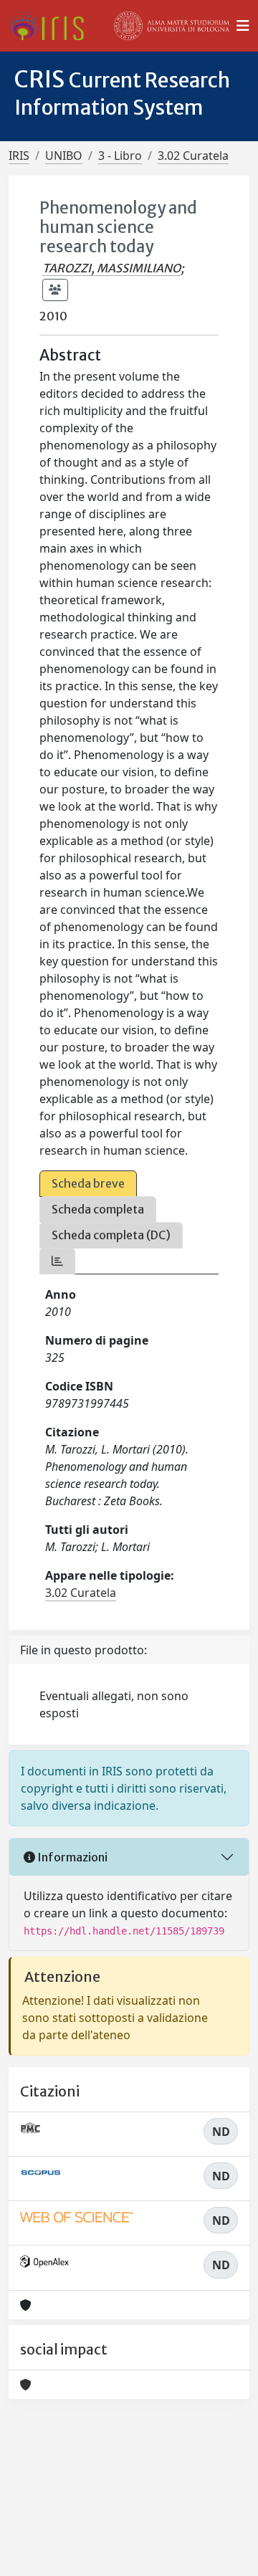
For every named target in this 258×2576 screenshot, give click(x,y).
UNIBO (64, 156)
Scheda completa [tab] (98, 1209)
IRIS (19, 156)
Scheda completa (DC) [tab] (111, 1235)
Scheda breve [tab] (88, 1183)
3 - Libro (120, 156)
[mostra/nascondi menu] (243, 26)
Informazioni (71, 1857)
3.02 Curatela (193, 156)
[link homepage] (52, 26)
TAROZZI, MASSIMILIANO (111, 268)
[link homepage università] (172, 26)
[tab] (57, 1261)
